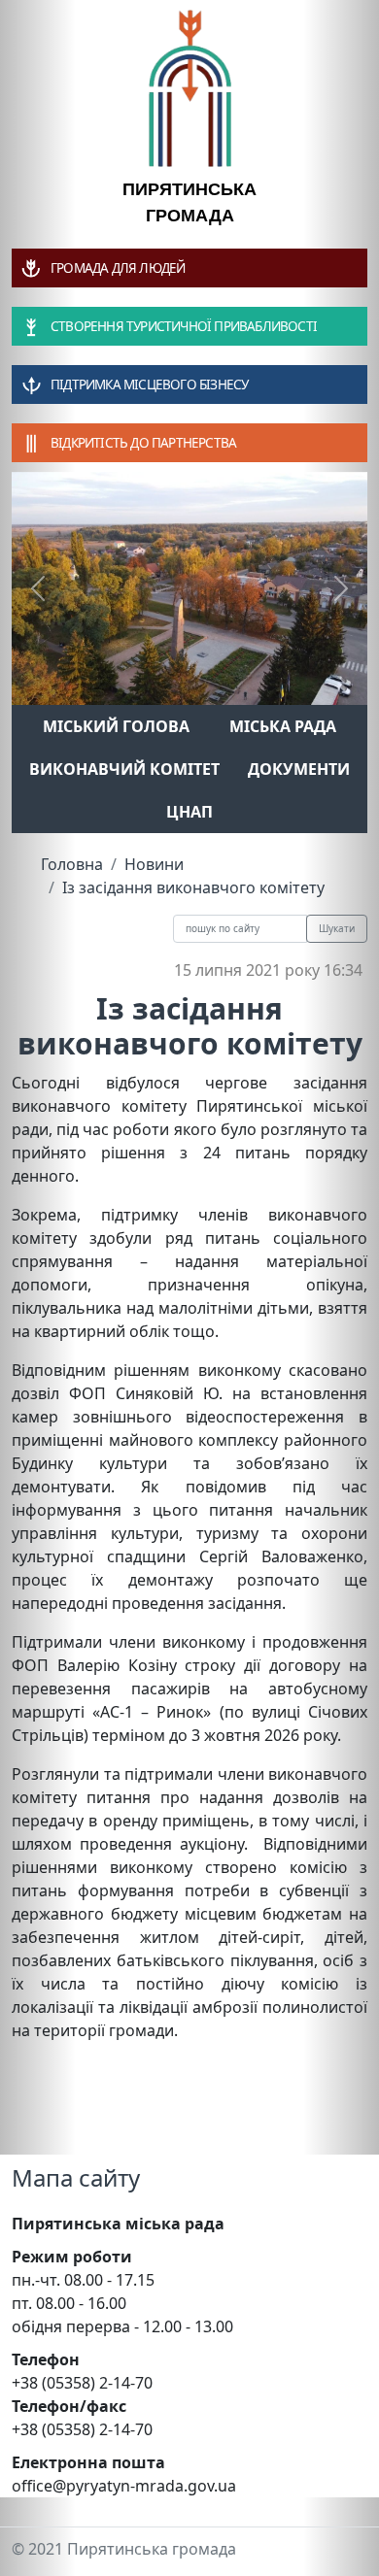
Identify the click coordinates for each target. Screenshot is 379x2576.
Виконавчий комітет (124, 769)
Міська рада (283, 726)
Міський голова (116, 726)
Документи (299, 769)
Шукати (337, 928)
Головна (72, 864)
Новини (154, 864)
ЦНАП (189, 812)
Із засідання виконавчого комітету (193, 887)
